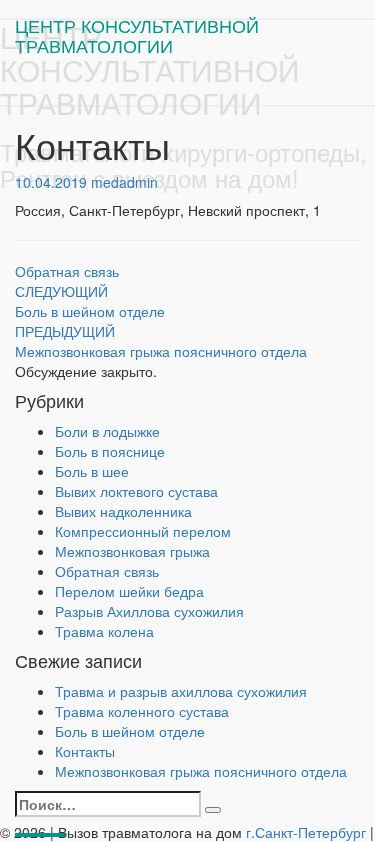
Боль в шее (92, 471)
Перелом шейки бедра (129, 591)
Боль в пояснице (110, 451)
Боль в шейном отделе (90, 301)
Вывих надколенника (123, 511)
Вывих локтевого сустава (136, 491)
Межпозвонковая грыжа (132, 551)
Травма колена (104, 631)
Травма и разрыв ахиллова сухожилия (181, 691)
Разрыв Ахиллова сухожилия (149, 611)
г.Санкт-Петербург (306, 832)
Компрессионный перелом (143, 531)
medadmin (124, 182)
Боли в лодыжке (107, 431)
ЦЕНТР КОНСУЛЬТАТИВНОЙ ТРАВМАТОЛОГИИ (137, 31)
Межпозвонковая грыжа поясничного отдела (161, 341)
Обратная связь (67, 271)
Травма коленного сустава (142, 711)
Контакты (85, 751)
